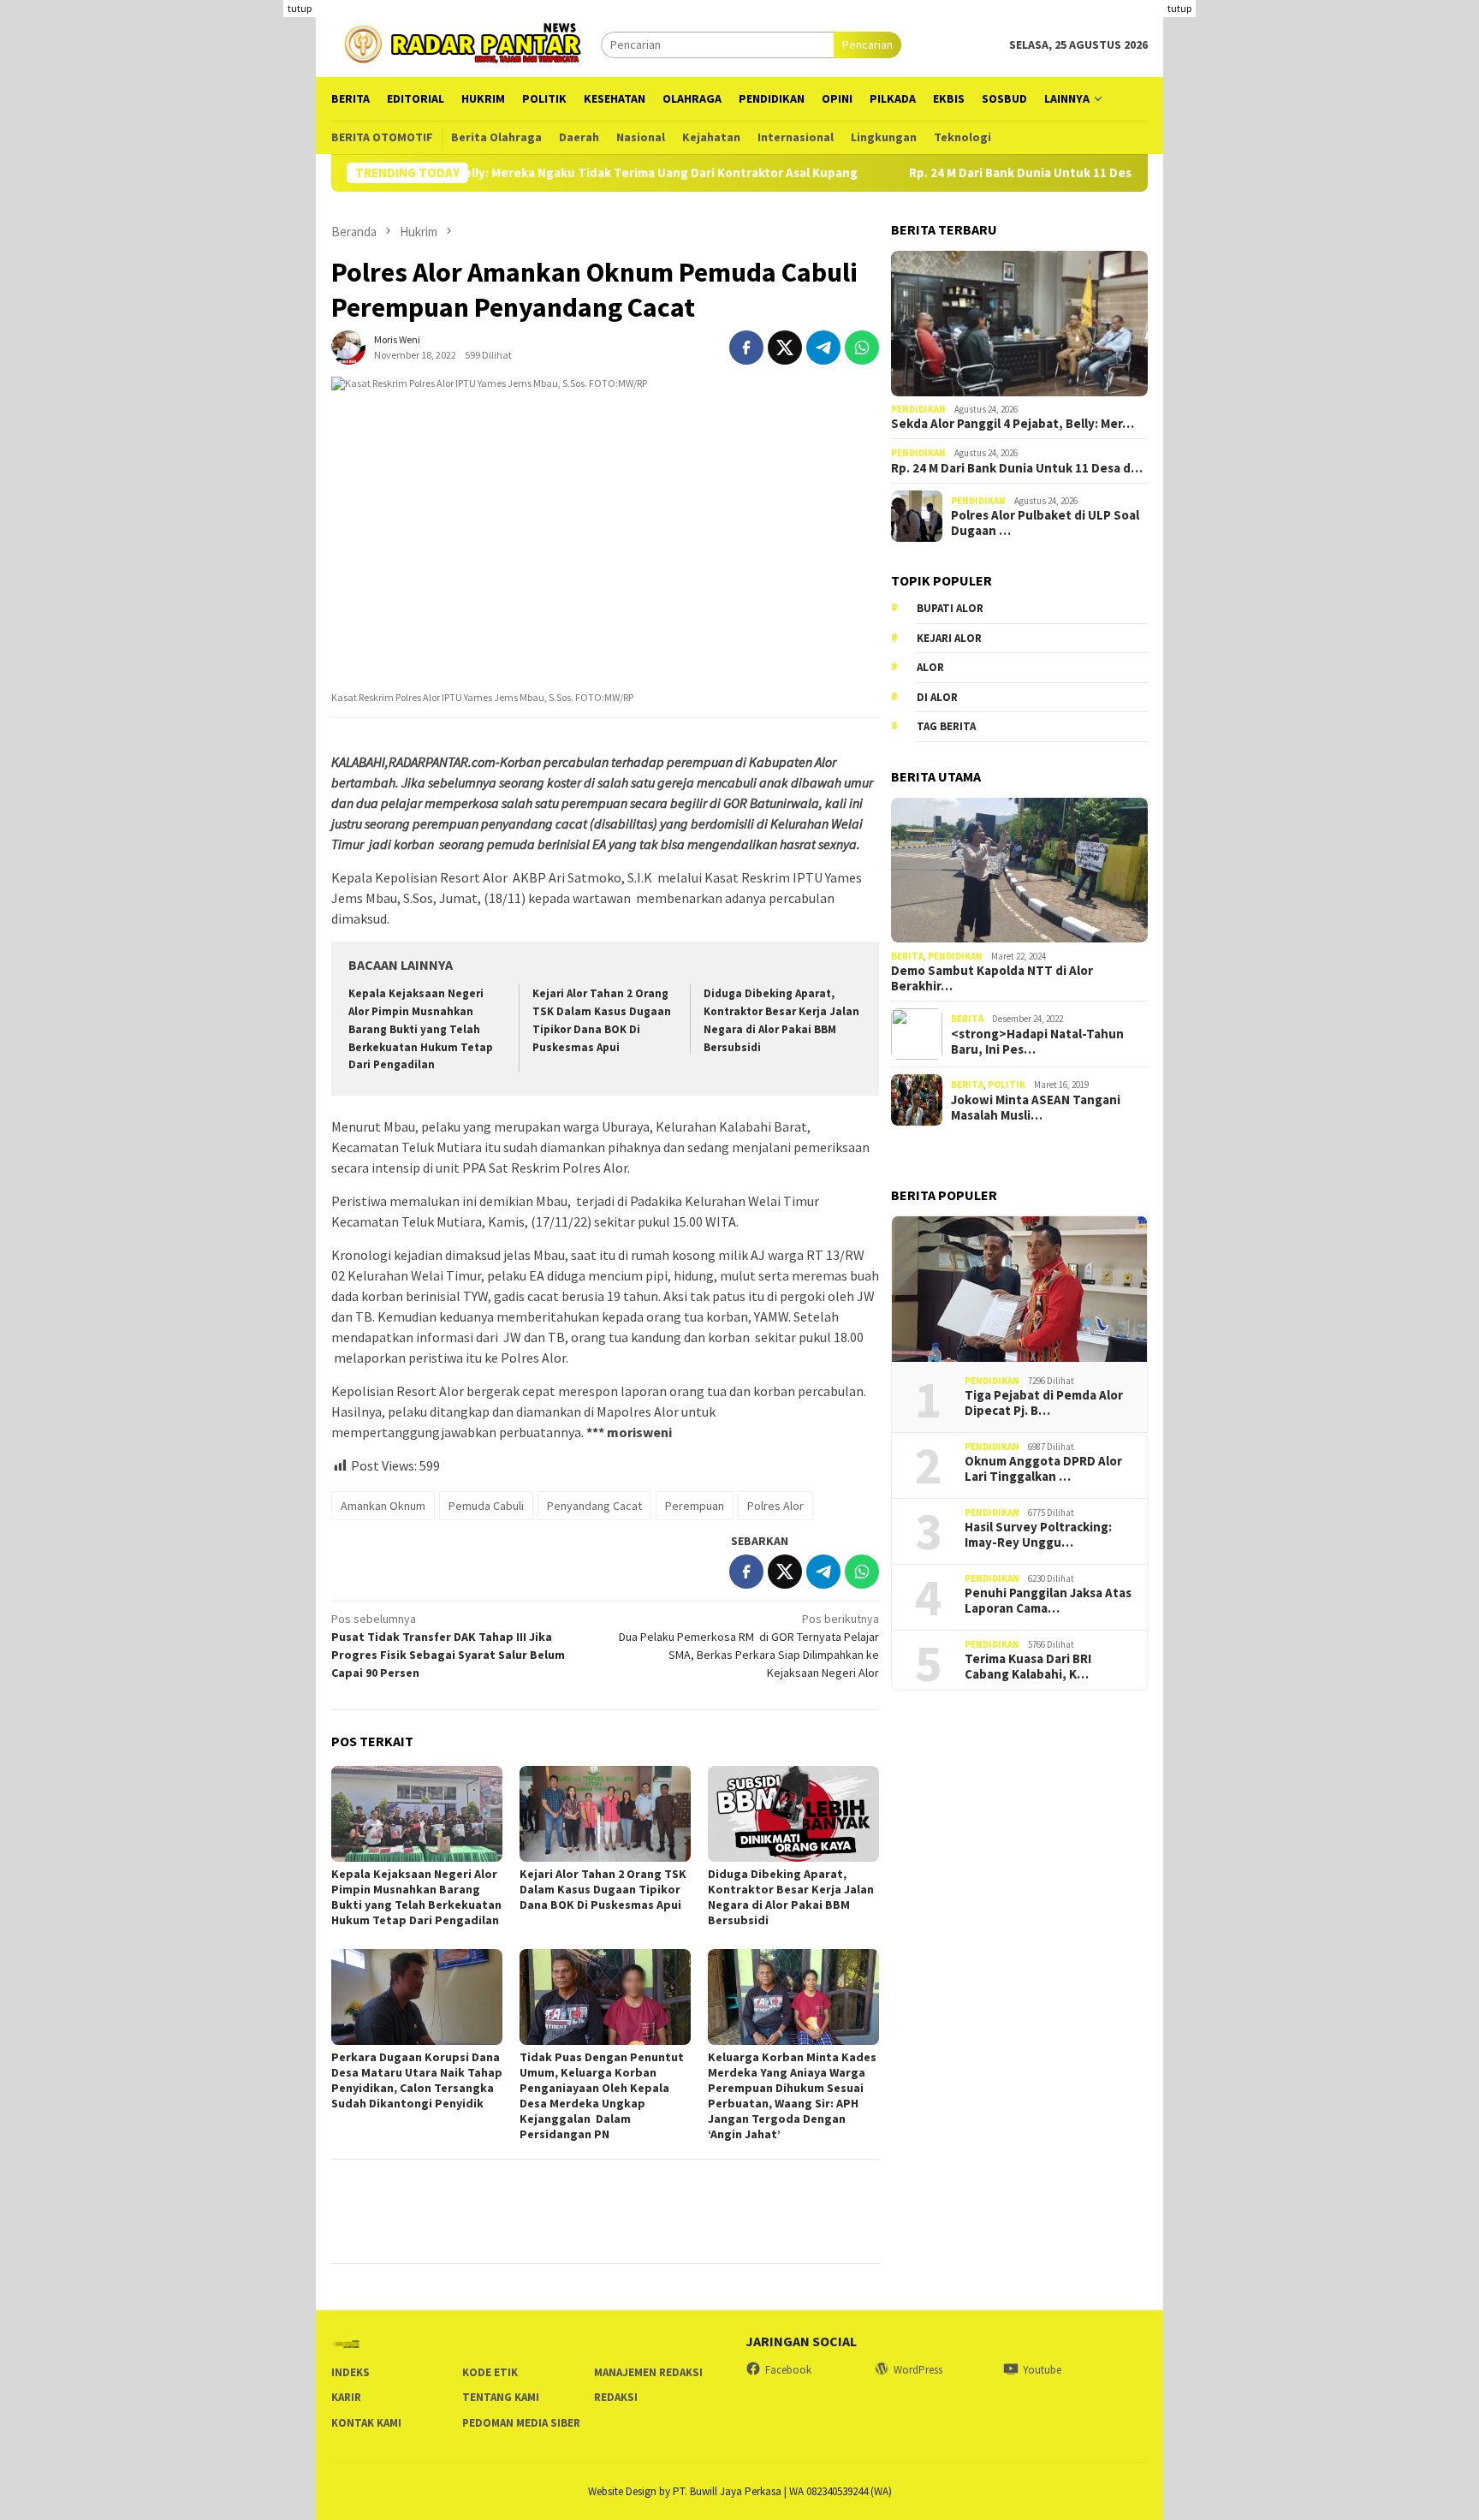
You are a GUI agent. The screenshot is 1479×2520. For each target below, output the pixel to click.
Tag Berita (946, 726)
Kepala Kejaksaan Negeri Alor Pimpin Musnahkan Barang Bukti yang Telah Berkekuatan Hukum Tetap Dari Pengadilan (421, 1029)
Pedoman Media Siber (521, 2423)
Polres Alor (775, 1506)
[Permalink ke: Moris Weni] (348, 346)
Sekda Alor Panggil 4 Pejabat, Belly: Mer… (1013, 424)
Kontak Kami (366, 2423)
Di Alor (937, 697)
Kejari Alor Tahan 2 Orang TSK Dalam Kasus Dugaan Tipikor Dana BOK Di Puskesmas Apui (603, 1889)
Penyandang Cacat (594, 1506)
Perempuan (695, 1506)
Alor (930, 667)
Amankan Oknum (383, 1506)
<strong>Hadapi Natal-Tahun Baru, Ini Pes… (1037, 1041)
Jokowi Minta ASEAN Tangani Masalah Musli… (1036, 1107)
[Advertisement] (1321, 120)
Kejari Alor (949, 638)
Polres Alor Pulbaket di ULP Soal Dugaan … (1045, 523)
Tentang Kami (501, 2397)
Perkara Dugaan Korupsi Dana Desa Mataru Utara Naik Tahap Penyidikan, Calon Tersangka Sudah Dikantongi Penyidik (417, 2080)
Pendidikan (918, 409)
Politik (1007, 1085)
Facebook (788, 2370)
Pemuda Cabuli (486, 1506)
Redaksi (616, 2397)
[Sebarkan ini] (746, 348)
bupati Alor (950, 608)
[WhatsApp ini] (862, 348)
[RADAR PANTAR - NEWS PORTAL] (466, 43)
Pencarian (867, 45)
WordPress (918, 2370)
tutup (300, 8)
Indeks (350, 2372)
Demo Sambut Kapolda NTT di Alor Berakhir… (992, 978)
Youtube (1042, 2370)
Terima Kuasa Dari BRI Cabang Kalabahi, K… (1028, 1667)
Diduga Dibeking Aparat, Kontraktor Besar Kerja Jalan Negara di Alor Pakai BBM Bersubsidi (791, 1897)
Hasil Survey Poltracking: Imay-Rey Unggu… (1038, 1535)
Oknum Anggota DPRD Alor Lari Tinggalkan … (1043, 1469)
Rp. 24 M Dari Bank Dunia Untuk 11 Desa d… (1017, 468)
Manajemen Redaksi (648, 2372)
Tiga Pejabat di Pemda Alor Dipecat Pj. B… (1044, 1403)
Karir (346, 2397)
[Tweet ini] (785, 348)
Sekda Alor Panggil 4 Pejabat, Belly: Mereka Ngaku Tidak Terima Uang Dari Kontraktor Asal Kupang (500, 173)
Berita (907, 955)
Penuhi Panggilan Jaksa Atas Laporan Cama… (1048, 1601)
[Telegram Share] (823, 348)
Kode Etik (490, 2372)
